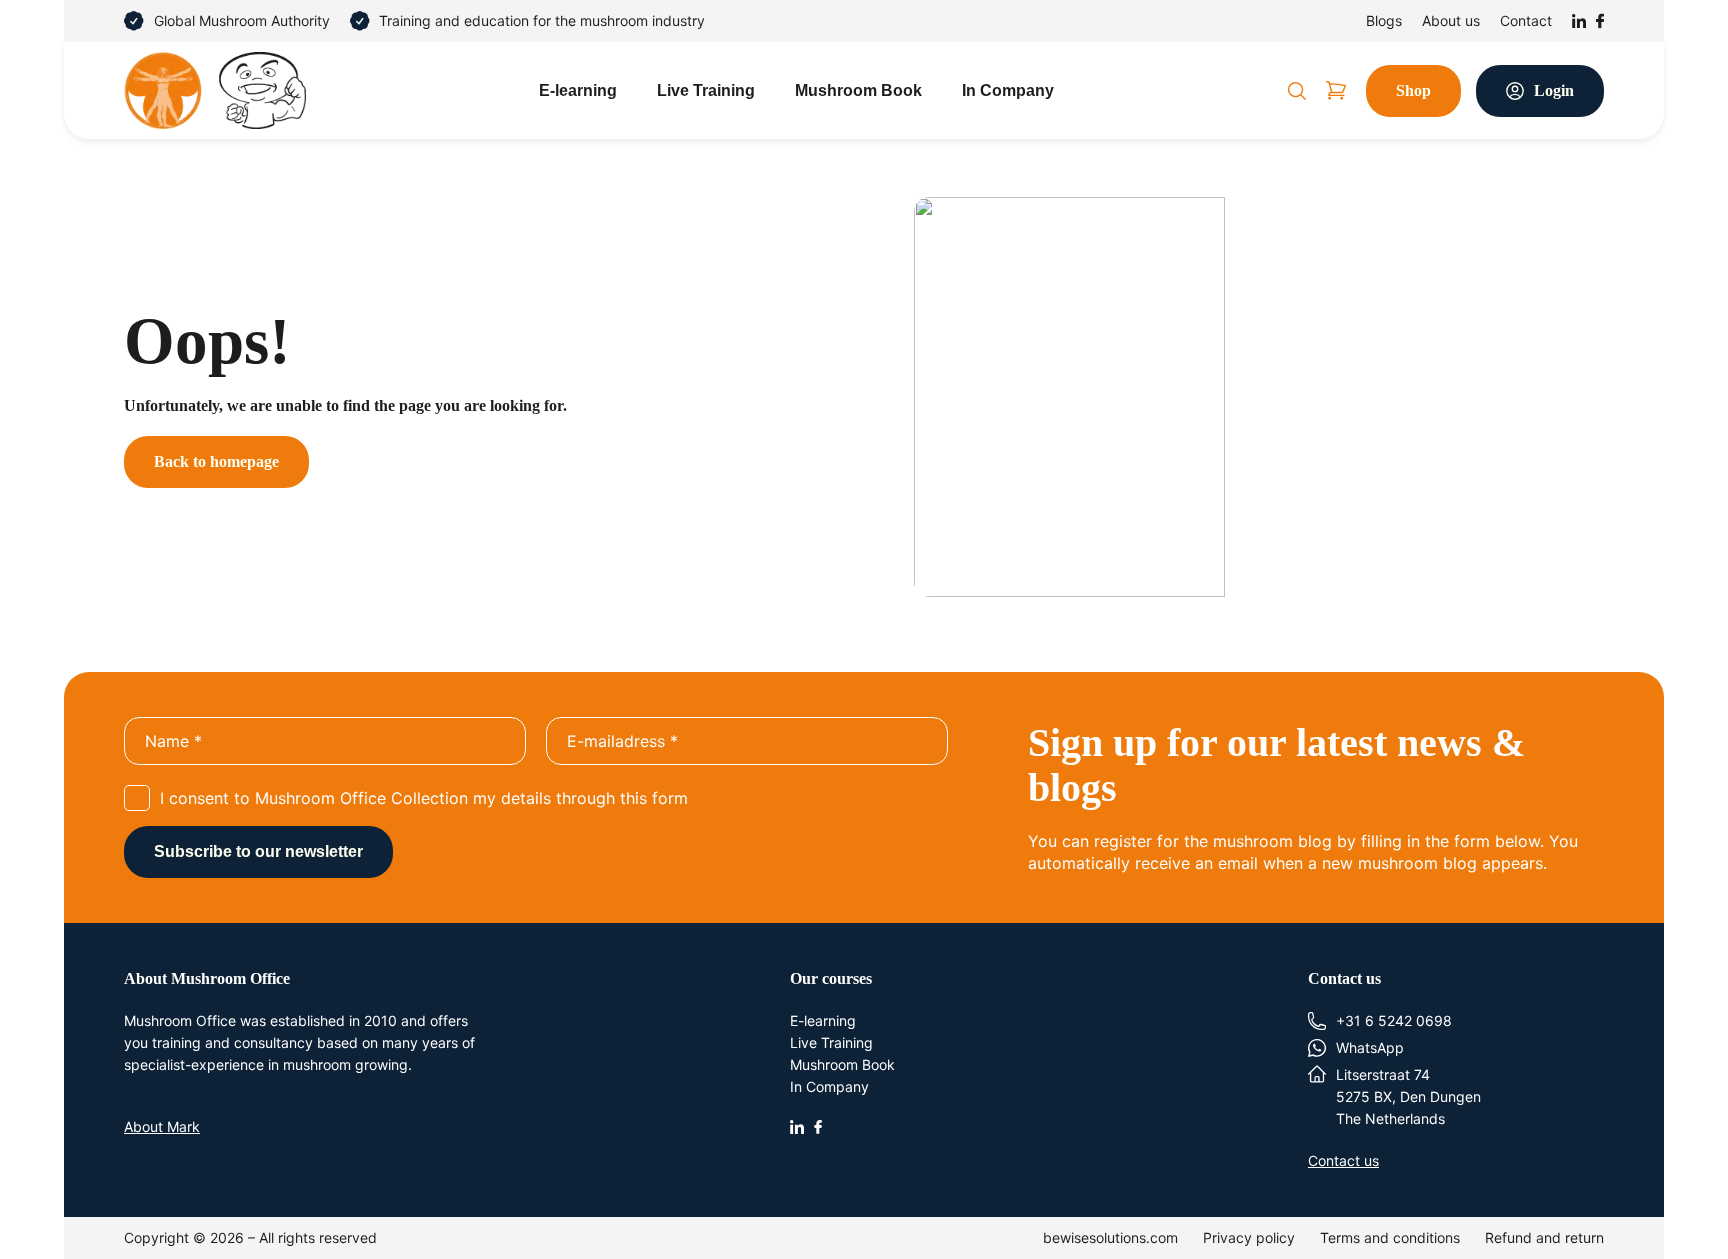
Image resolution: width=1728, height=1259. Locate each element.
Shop (1413, 90)
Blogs (1384, 20)
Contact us (1343, 1160)
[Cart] (1336, 90)
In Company (1008, 90)
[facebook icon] (818, 1125)
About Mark (162, 1126)
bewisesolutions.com (1110, 1237)
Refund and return (1544, 1237)
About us (1451, 20)
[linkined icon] (797, 1125)
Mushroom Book (858, 90)
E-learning (578, 90)
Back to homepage (216, 461)
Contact (1526, 20)
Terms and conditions (1390, 1237)
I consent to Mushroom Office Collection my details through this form (424, 798)
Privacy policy (1249, 1237)
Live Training (706, 90)
